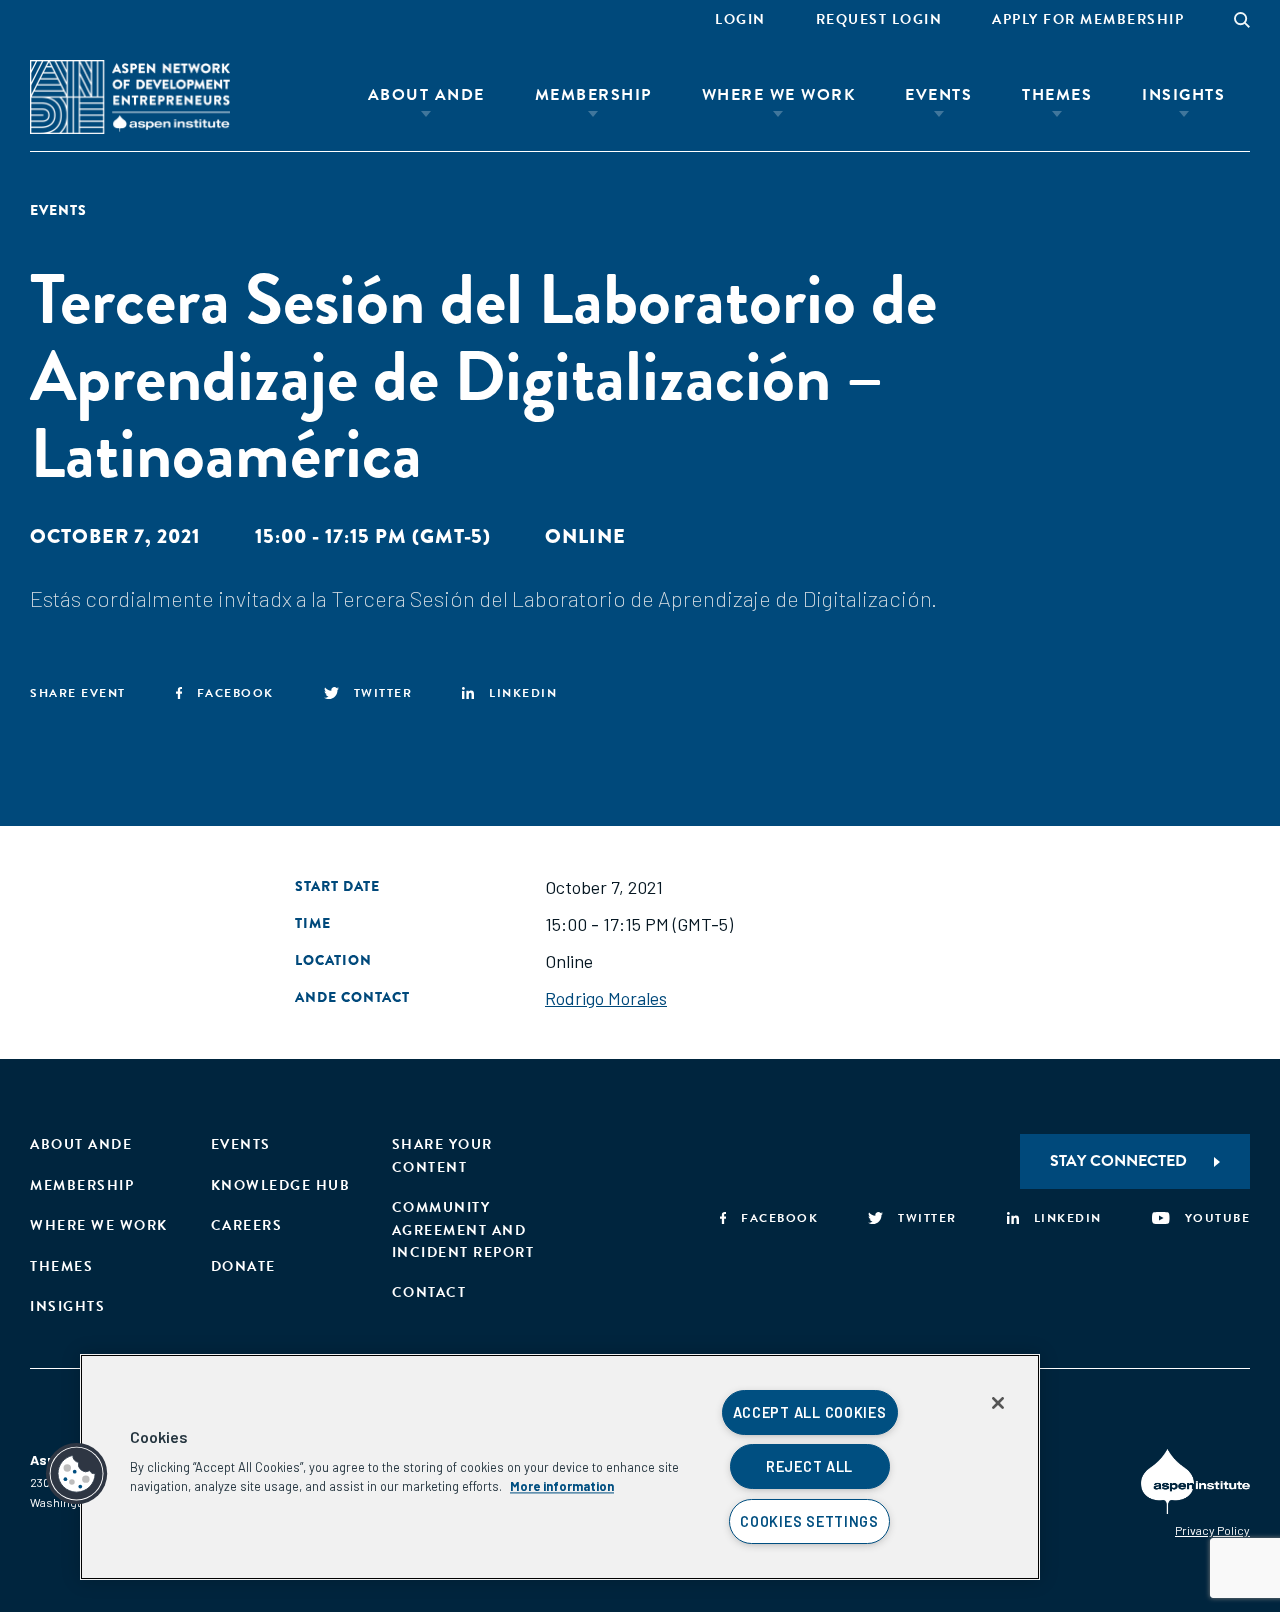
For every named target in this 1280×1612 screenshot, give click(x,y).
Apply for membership (1088, 19)
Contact (429, 1292)
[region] (560, 1467)
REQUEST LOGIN (879, 19)
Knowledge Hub (281, 1185)
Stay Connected (1118, 1161)
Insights (1183, 95)
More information (562, 1486)
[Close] (998, 1403)
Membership (593, 95)
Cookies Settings (809, 1521)
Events (938, 95)
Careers (247, 1225)
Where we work (99, 1225)
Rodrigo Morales (606, 998)
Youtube (1217, 1218)
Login (740, 19)
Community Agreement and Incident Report (463, 1230)
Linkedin (523, 693)
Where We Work (779, 95)
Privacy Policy (1212, 1530)
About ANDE (426, 95)
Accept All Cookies (810, 1412)
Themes (1057, 95)
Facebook (235, 693)
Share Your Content (442, 1155)
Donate (243, 1266)
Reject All (809, 1466)
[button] (77, 1474)
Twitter (383, 693)
